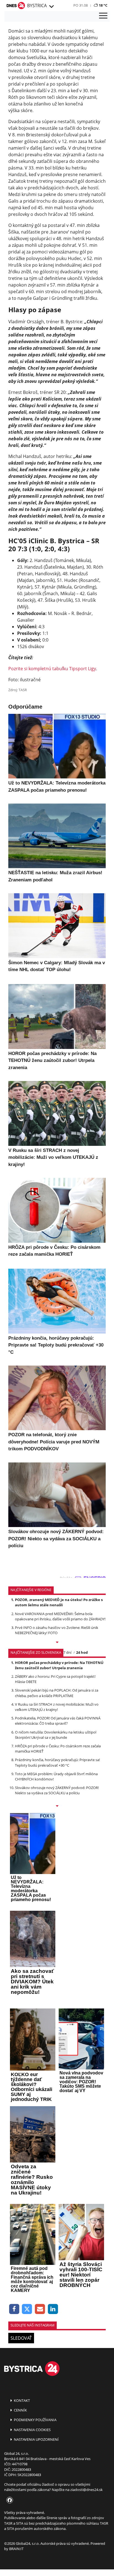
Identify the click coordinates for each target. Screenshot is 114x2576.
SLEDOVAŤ (21, 2338)
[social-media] (9, 2500)
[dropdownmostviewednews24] (57, 1806)
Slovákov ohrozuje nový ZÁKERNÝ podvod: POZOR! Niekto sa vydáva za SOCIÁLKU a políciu (57, 1790)
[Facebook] (14, 2309)
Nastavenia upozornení (36, 2439)
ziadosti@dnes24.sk (86, 2490)
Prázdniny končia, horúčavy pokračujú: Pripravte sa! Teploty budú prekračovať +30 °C (57, 1762)
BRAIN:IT (16, 2549)
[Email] (40, 2309)
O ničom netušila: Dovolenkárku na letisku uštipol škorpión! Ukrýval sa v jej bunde (56, 1735)
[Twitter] (27, 2309)
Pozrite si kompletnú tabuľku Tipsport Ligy (52, 669)
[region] (51, 7)
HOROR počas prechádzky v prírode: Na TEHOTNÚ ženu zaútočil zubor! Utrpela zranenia (59, 1665)
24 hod (82, 1652)
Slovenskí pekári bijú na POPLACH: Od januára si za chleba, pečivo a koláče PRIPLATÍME (57, 1693)
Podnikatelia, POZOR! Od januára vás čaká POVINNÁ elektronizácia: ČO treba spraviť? (58, 1721)
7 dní (67, 1652)
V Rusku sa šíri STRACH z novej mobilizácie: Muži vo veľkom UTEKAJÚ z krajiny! (57, 1707)
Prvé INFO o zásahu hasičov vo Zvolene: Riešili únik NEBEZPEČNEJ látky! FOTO (57, 1630)
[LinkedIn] (53, 2309)
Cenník (20, 2410)
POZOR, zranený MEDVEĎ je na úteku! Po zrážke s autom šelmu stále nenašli (59, 1602)
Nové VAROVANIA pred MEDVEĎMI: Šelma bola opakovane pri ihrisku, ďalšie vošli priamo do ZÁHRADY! (60, 1616)
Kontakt (21, 2400)
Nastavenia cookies (32, 2430)
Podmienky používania (35, 2420)
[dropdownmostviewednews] (57, 1643)
